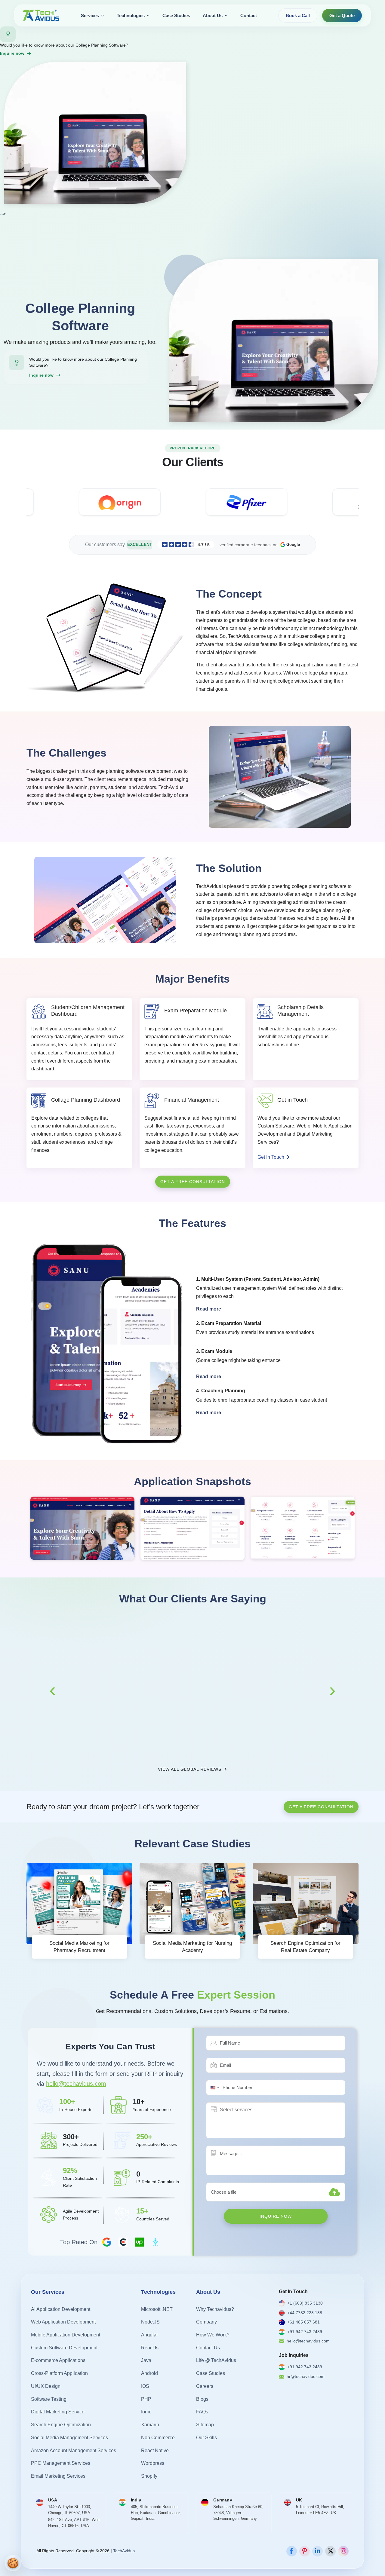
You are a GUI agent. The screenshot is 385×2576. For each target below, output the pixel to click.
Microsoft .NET (157, 2309)
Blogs (202, 2399)
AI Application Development (61, 2309)
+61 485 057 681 (303, 2322)
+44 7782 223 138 (305, 2313)
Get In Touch (271, 1157)
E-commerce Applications (58, 2361)
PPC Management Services (61, 2463)
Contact (249, 15)
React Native (155, 2451)
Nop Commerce (158, 2438)
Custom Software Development (64, 2348)
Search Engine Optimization (61, 2425)
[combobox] (214, 2088)
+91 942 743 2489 (305, 2332)
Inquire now (12, 53)
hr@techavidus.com (306, 2376)
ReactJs (150, 2348)
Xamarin (150, 2425)
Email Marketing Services (58, 2476)
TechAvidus (124, 2551)
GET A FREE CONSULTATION (193, 1182)
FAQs (202, 2412)
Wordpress (153, 2463)
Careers (205, 2386)
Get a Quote (342, 15)
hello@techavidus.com (76, 2084)
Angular (149, 2335)
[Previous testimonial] (53, 1690)
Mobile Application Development (66, 2335)
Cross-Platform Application (59, 2374)
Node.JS (150, 2322)
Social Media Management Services (69, 2438)
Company (206, 2322)
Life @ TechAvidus (216, 2361)
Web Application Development (63, 2322)
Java (146, 2361)
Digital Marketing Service (58, 2412)
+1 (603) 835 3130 (305, 2303)
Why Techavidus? (215, 2309)
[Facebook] (292, 2551)
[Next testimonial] (332, 1690)
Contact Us (208, 2348)
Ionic (146, 2412)
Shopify (149, 2476)
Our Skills (206, 2438)
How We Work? (213, 2335)
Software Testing (49, 2399)
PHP (146, 2399)
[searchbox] (248, 2110)
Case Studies (176, 15)
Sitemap (205, 2425)
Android (149, 2374)
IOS (145, 2386)
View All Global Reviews (190, 1769)
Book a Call (298, 15)
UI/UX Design (46, 2386)
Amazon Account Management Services (74, 2451)
